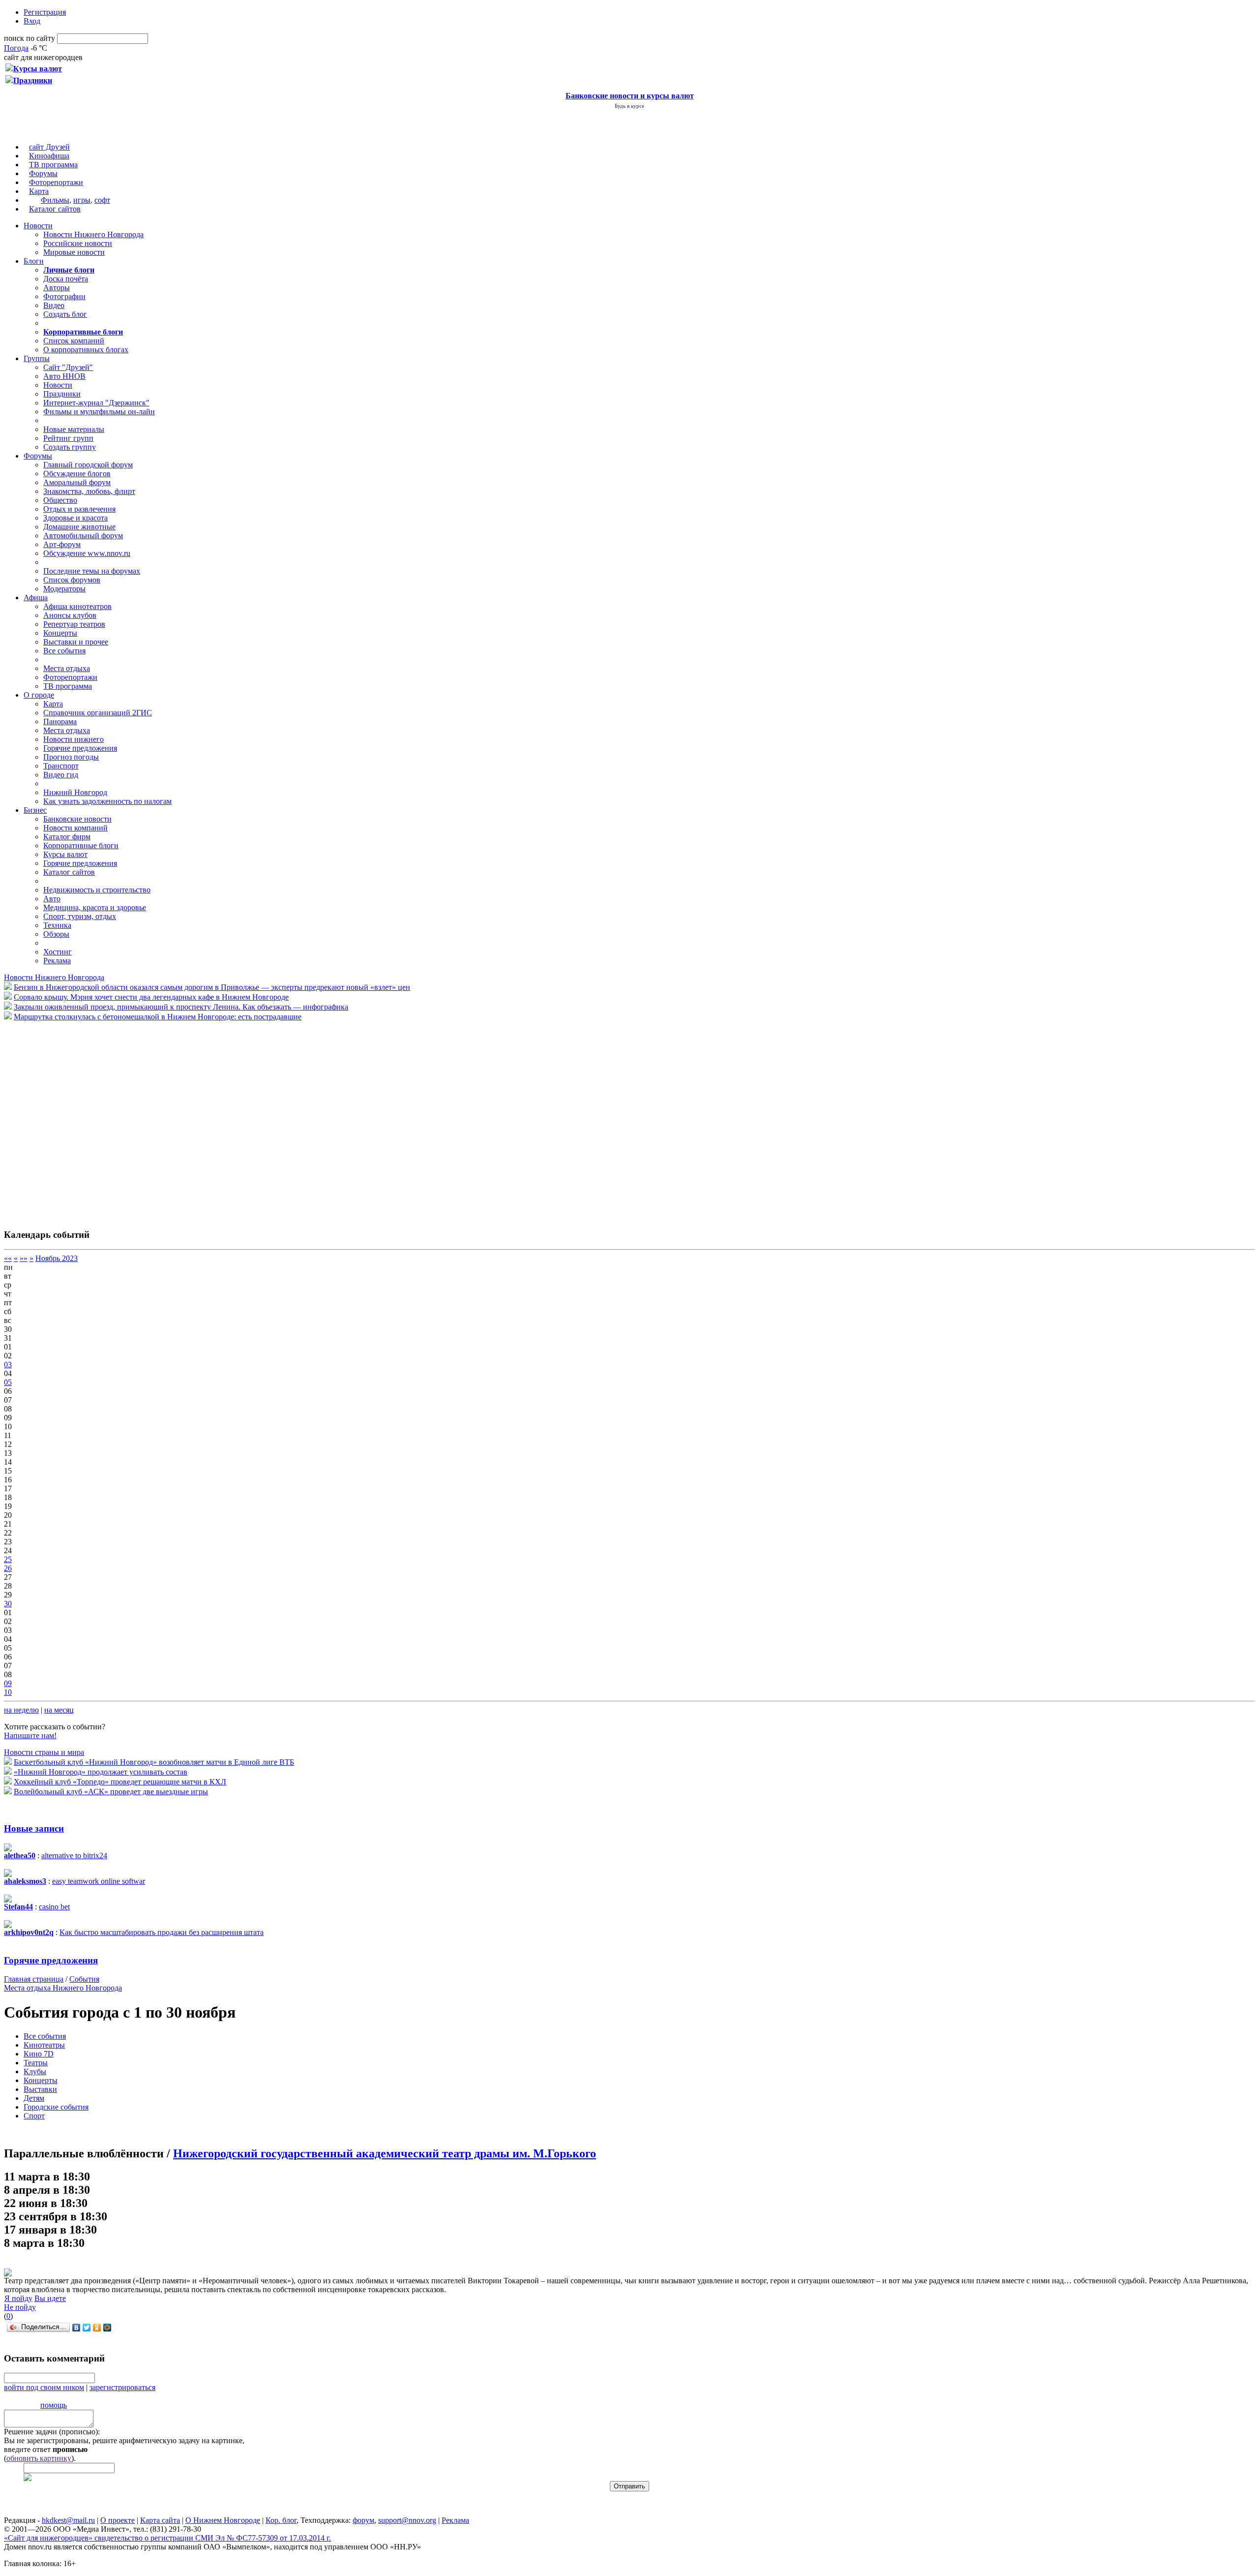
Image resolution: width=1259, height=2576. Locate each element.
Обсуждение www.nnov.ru (87, 553)
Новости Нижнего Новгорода (93, 234)
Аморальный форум (77, 482)
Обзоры (56, 934)
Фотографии (64, 296)
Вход (32, 21)
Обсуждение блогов (77, 474)
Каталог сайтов (55, 209)
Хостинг (58, 952)
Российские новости (78, 243)
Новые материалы (74, 429)
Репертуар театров (74, 624)
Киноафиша (49, 156)
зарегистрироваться (122, 2387)
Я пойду (18, 2298)
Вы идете (50, 2298)
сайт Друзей (49, 147)
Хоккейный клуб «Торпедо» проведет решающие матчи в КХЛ (120, 1782)
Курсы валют (65, 854)
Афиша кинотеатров (77, 606)
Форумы (43, 173)
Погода (16, 48)
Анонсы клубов (70, 615)
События (84, 1979)
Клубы (35, 2071)
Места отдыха (67, 668)
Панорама (60, 721)
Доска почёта (66, 279)
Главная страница (34, 1979)
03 (8, 1365)
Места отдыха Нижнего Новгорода (63, 1988)
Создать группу (70, 447)
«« (8, 1258)
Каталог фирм (67, 837)
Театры (36, 2063)
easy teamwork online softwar (99, 1881)
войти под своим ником (44, 2387)
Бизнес (35, 810)
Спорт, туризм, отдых (80, 916)
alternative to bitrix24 (74, 1855)
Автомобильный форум (83, 536)
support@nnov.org (407, 2520)
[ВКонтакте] (76, 2328)
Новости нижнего (74, 739)
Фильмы (55, 200)
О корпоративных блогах (86, 350)
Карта (39, 191)
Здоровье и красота (75, 518)
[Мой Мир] (107, 2328)
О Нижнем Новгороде (223, 2520)
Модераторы (64, 589)
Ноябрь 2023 (57, 1258)
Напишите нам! (30, 1735)
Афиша (36, 598)
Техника (57, 925)
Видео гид (61, 775)
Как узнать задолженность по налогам (107, 801)
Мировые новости (74, 252)
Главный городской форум (88, 465)
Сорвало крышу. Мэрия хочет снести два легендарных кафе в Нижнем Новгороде (151, 997)
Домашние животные (79, 527)
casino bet (54, 1907)
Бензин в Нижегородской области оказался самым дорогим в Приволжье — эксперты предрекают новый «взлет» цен (212, 987)
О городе (39, 695)
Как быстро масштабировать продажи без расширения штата (162, 1932)
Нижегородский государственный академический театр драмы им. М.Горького (385, 2153)
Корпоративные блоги (81, 845)
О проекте (118, 2520)
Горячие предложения (80, 748)
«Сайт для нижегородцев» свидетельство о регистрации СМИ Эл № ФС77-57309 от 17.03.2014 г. (167, 2538)
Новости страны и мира (44, 1752)
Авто (52, 899)
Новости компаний (75, 828)
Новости (38, 226)
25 (8, 1559)
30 (8, 1604)
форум (363, 2520)
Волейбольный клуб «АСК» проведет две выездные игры (111, 1792)
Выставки (40, 2089)
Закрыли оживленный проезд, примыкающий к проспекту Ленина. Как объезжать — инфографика (181, 1007)
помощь (54, 2405)
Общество (60, 500)
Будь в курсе (629, 106)
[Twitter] (87, 2328)
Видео (54, 305)
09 (8, 1683)
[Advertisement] (63, 1120)
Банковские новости (77, 819)
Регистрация (45, 12)
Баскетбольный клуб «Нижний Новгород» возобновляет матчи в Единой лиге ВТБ (154, 1762)
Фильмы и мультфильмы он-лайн (99, 412)
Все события (64, 651)
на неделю (21, 1710)
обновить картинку (39, 2458)
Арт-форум (62, 544)
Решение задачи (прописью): (52, 2432)
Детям (34, 2098)
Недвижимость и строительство (97, 890)
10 (8, 1692)
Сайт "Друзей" (68, 367)
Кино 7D (39, 2054)
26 (8, 1568)
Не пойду (20, 2307)
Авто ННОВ (64, 376)
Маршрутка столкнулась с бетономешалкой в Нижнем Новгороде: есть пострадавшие (158, 1017)
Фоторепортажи (56, 182)
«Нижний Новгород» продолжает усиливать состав (101, 1772)
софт (102, 200)
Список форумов (72, 580)
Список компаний (74, 341)
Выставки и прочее (76, 642)
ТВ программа (53, 165)
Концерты (60, 633)
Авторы (57, 288)
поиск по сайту (30, 38)
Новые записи (34, 1828)
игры (82, 200)
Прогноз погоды (71, 757)
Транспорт (61, 766)
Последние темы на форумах (92, 571)
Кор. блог (281, 2520)
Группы (37, 358)
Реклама (57, 961)
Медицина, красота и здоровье (95, 907)
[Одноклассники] (97, 2328)
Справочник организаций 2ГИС (98, 713)
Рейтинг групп (68, 438)
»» (24, 1258)
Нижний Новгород (75, 792)
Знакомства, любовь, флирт (89, 491)
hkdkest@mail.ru (68, 2520)
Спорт (34, 2116)
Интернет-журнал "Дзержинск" (96, 403)
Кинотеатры (44, 2045)
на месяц (59, 1710)
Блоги (34, 261)
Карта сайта (160, 2520)
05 (8, 1382)
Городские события (56, 2107)
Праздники (62, 394)
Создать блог (65, 314)
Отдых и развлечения (79, 509)
